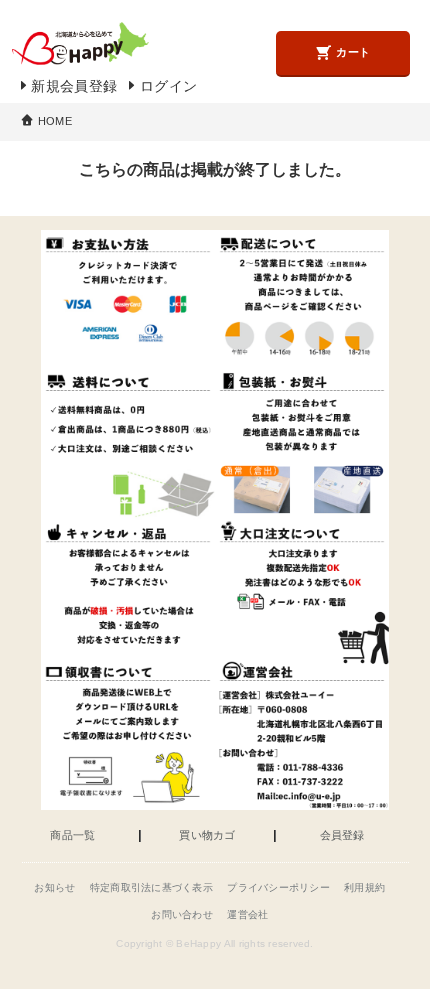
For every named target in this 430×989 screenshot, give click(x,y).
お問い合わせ (182, 914)
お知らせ (54, 887)
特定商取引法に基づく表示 (151, 887)
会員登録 (342, 835)
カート (353, 52)
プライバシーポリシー (278, 887)
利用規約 (364, 887)
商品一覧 (72, 835)
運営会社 (247, 914)
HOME (55, 121)
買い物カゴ (207, 835)
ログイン (168, 86)
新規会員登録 (74, 86)
